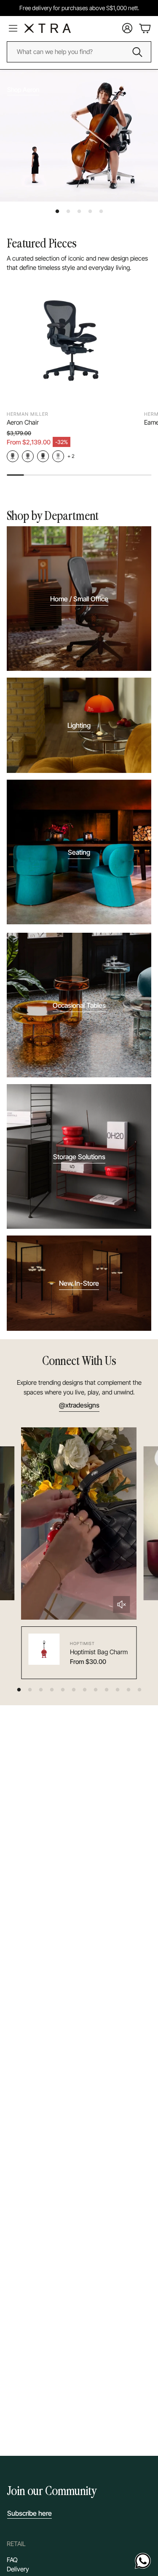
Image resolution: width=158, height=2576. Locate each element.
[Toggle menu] (13, 28)
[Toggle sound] (121, 1604)
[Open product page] (72, 341)
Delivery (18, 2569)
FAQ (12, 2560)
